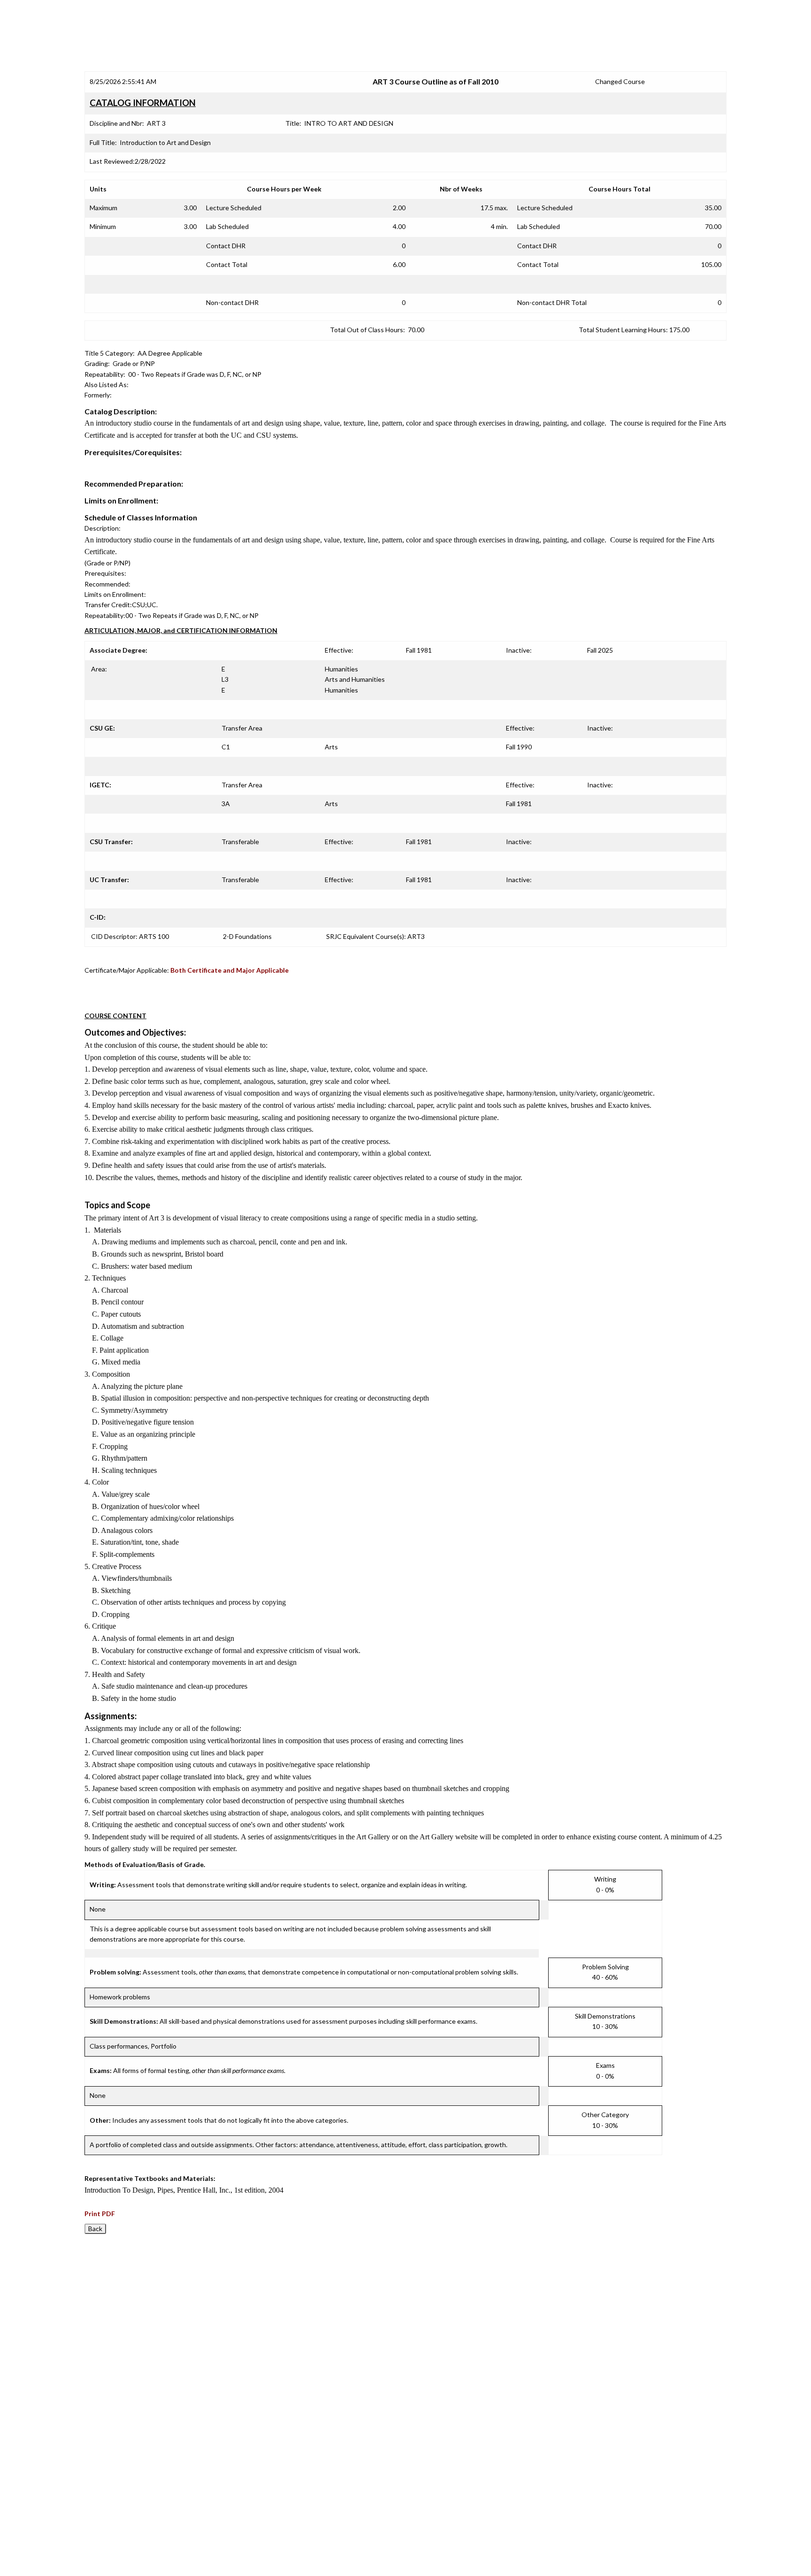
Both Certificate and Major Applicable (230, 970)
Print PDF (100, 2214)
